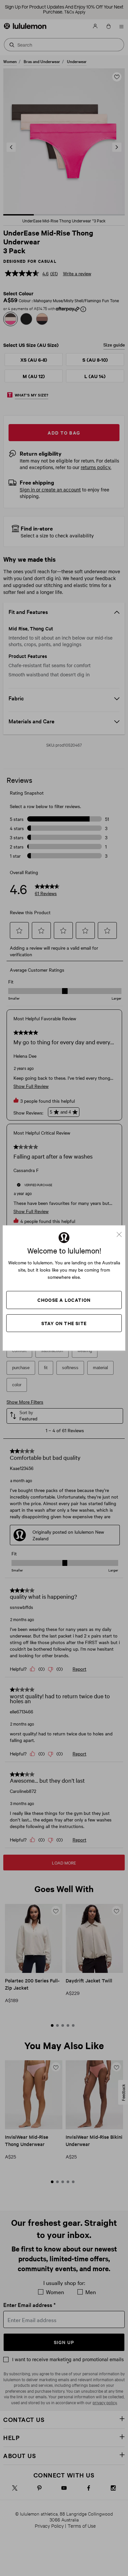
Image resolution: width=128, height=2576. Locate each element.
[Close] (122, 1232)
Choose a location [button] (64, 1300)
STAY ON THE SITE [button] (64, 1323)
